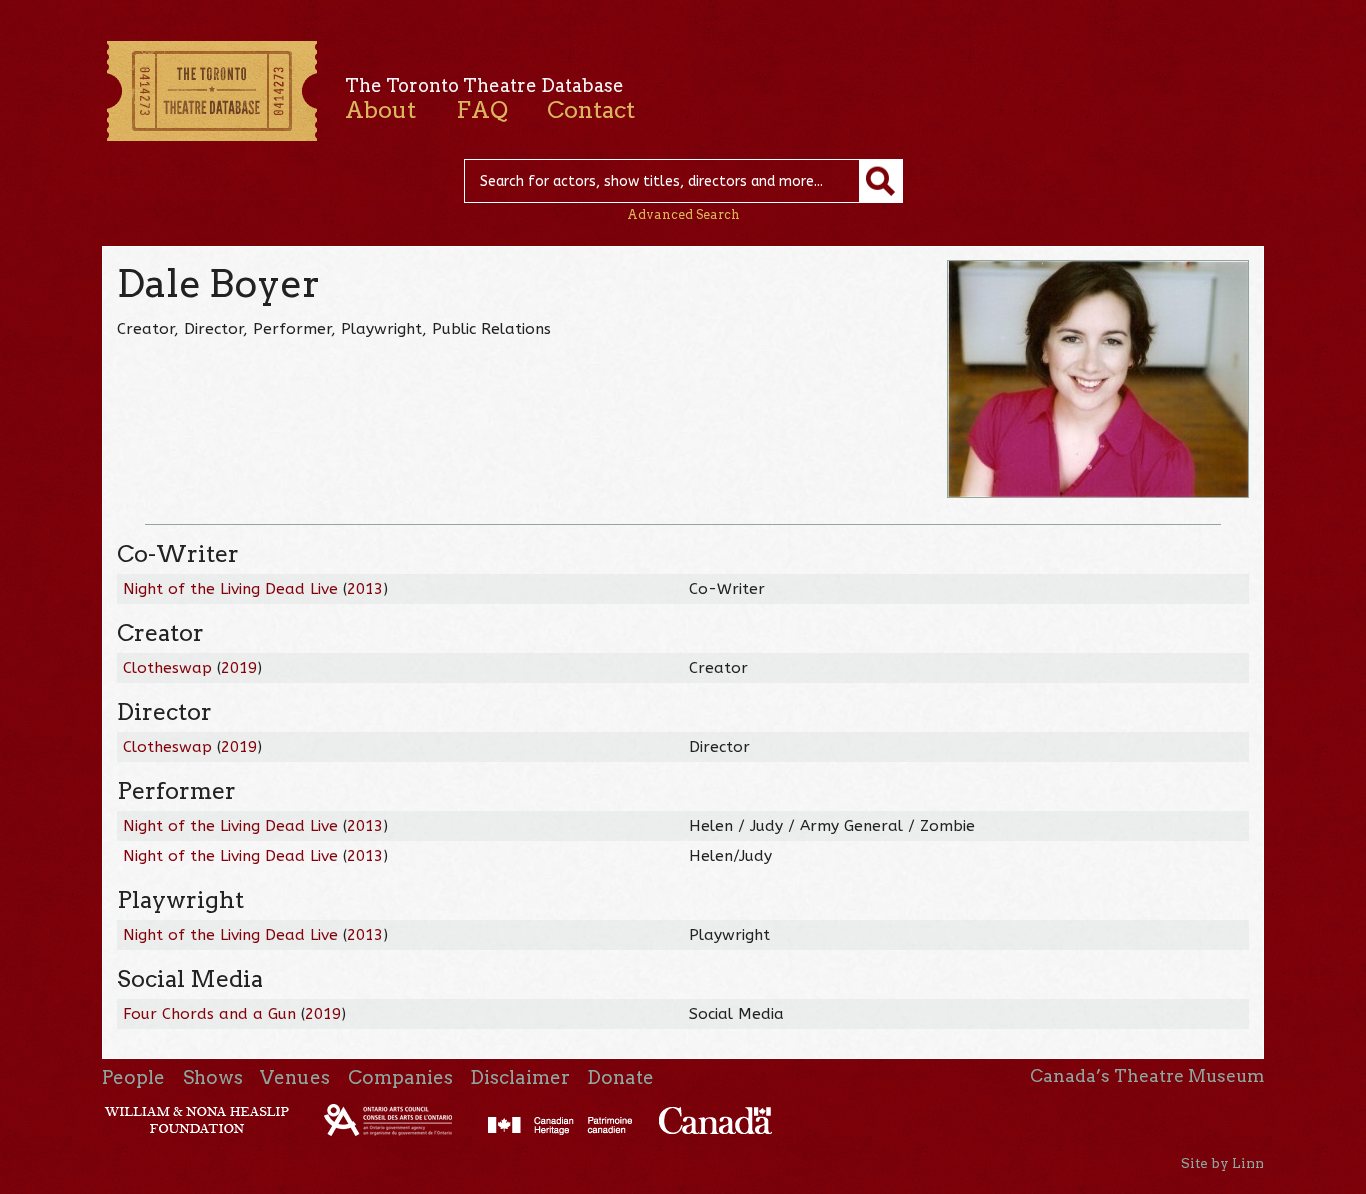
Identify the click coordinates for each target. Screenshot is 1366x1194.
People (133, 1077)
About (380, 110)
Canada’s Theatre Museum (1147, 1076)
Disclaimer (520, 1077)
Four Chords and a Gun (209, 1014)
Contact (591, 110)
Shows (213, 1077)
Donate (620, 1077)
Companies (400, 1077)
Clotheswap (167, 668)
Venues (295, 1077)
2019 (239, 668)
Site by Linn (1222, 1163)
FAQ (482, 110)
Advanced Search (683, 214)
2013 (365, 589)
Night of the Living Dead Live (230, 589)
